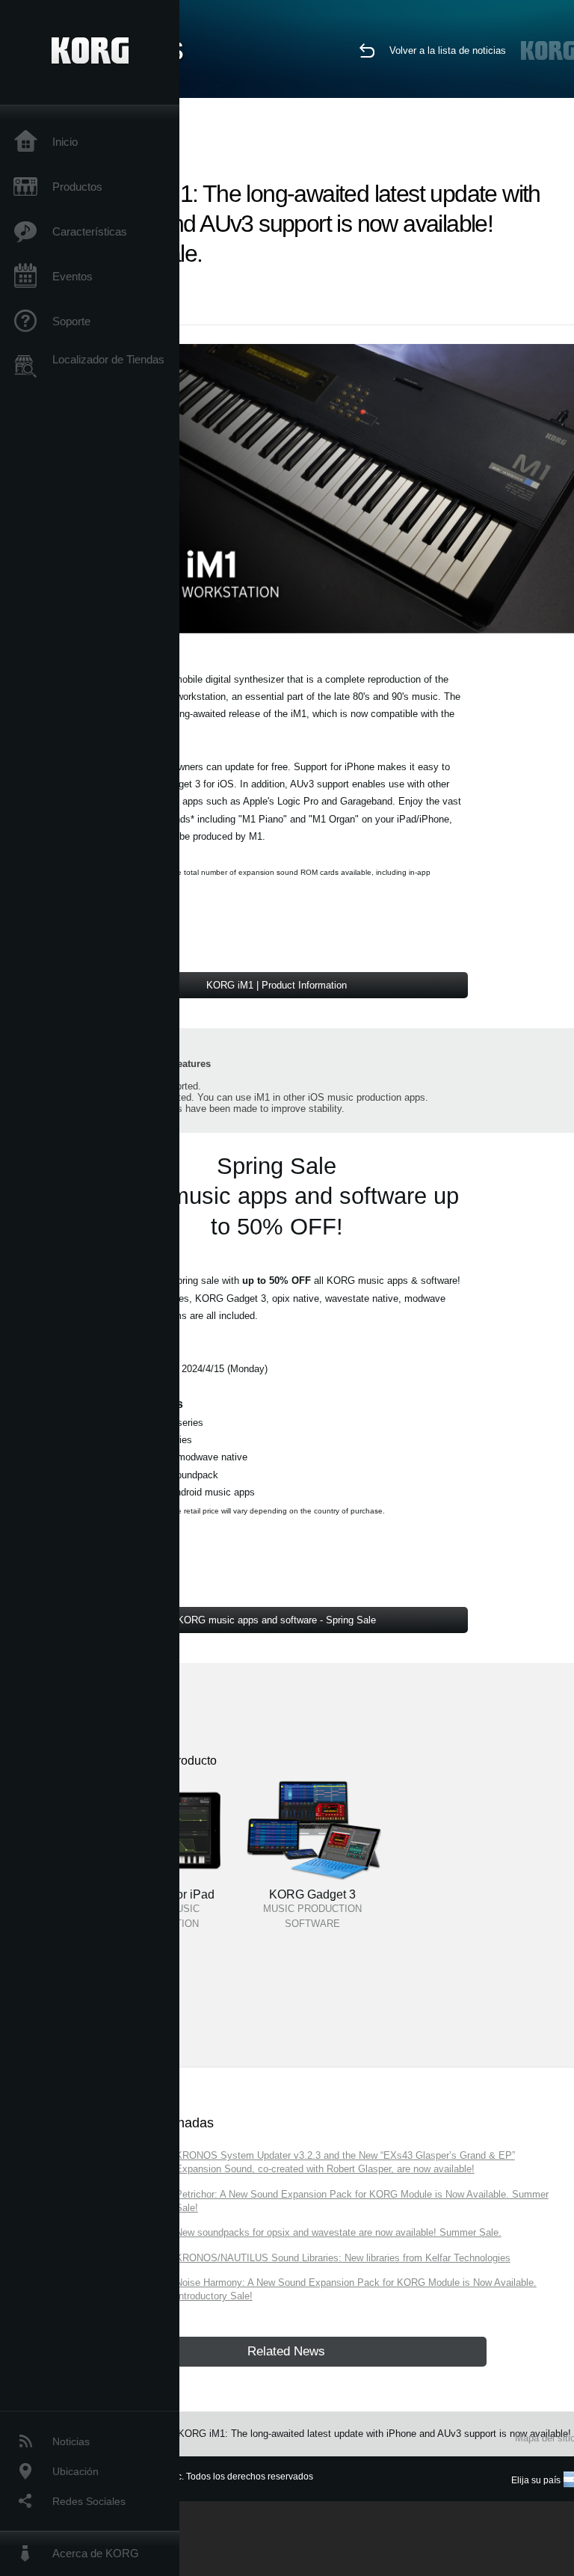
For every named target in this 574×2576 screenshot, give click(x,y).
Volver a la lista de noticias (448, 50)
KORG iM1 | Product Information (277, 985)
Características (90, 231)
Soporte (71, 321)
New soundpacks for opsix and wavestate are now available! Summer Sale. (339, 2232)
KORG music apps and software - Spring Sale (277, 1620)
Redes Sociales (89, 2501)
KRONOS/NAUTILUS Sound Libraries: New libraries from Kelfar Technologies (343, 2258)
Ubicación (75, 2471)
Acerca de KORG (96, 2553)
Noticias (71, 2441)
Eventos (72, 276)
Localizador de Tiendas (108, 359)
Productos (77, 187)
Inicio (65, 142)
